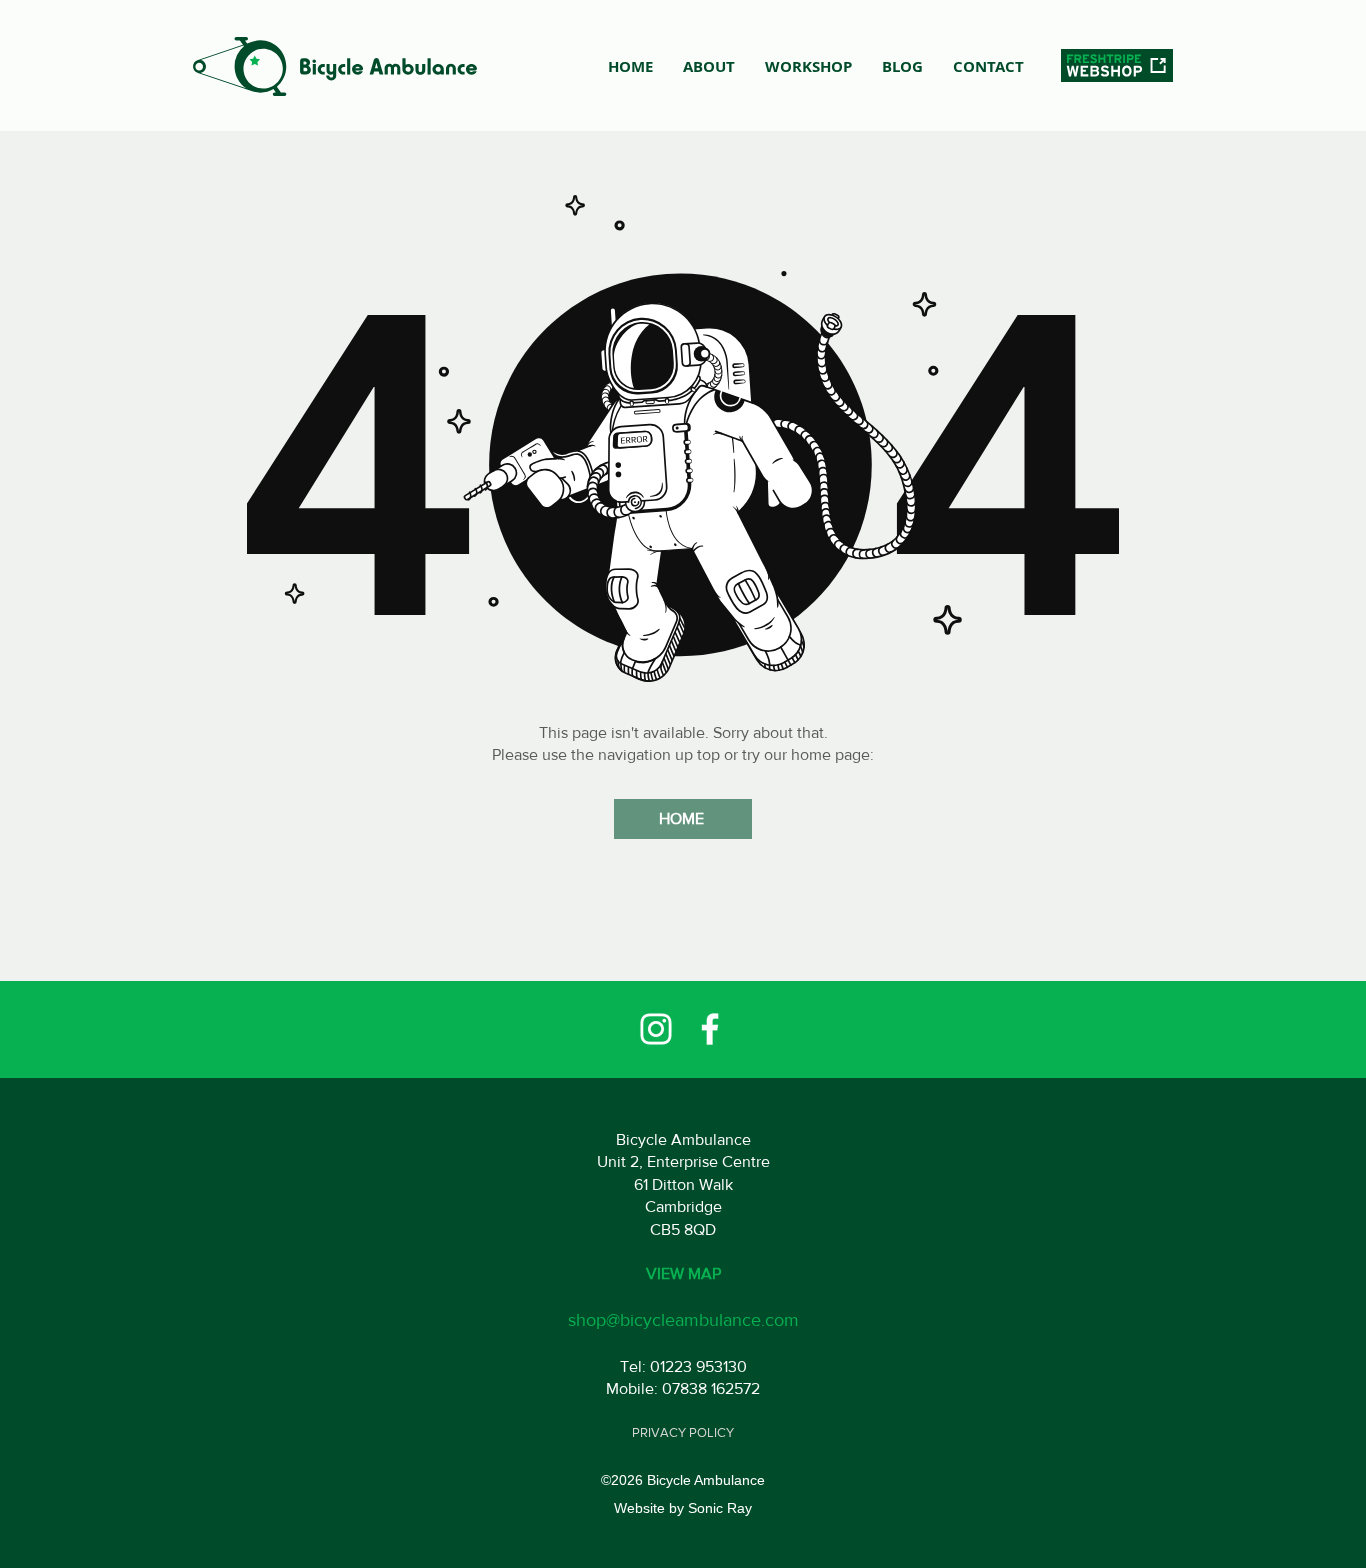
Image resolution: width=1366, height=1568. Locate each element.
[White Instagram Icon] (656, 1029)
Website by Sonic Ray (683, 1508)
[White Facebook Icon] (710, 1029)
